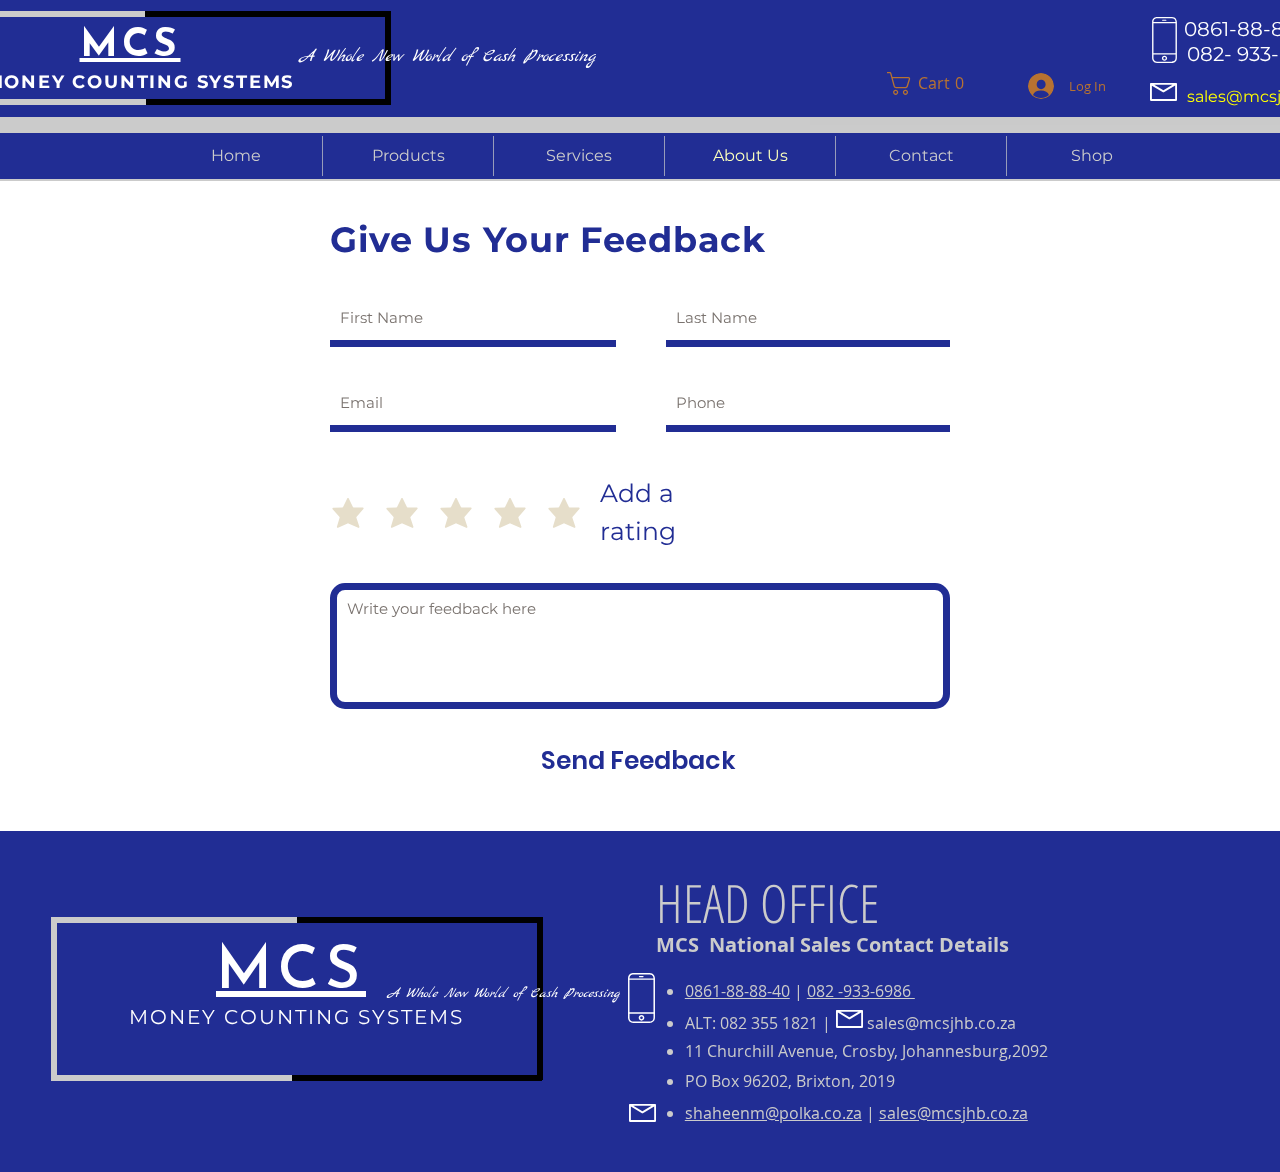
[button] (943, 83)
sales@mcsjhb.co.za (941, 1023)
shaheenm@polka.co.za (773, 1113)
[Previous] (838, 98)
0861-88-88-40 (737, 991)
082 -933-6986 (861, 991)
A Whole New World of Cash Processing (503, 993)
